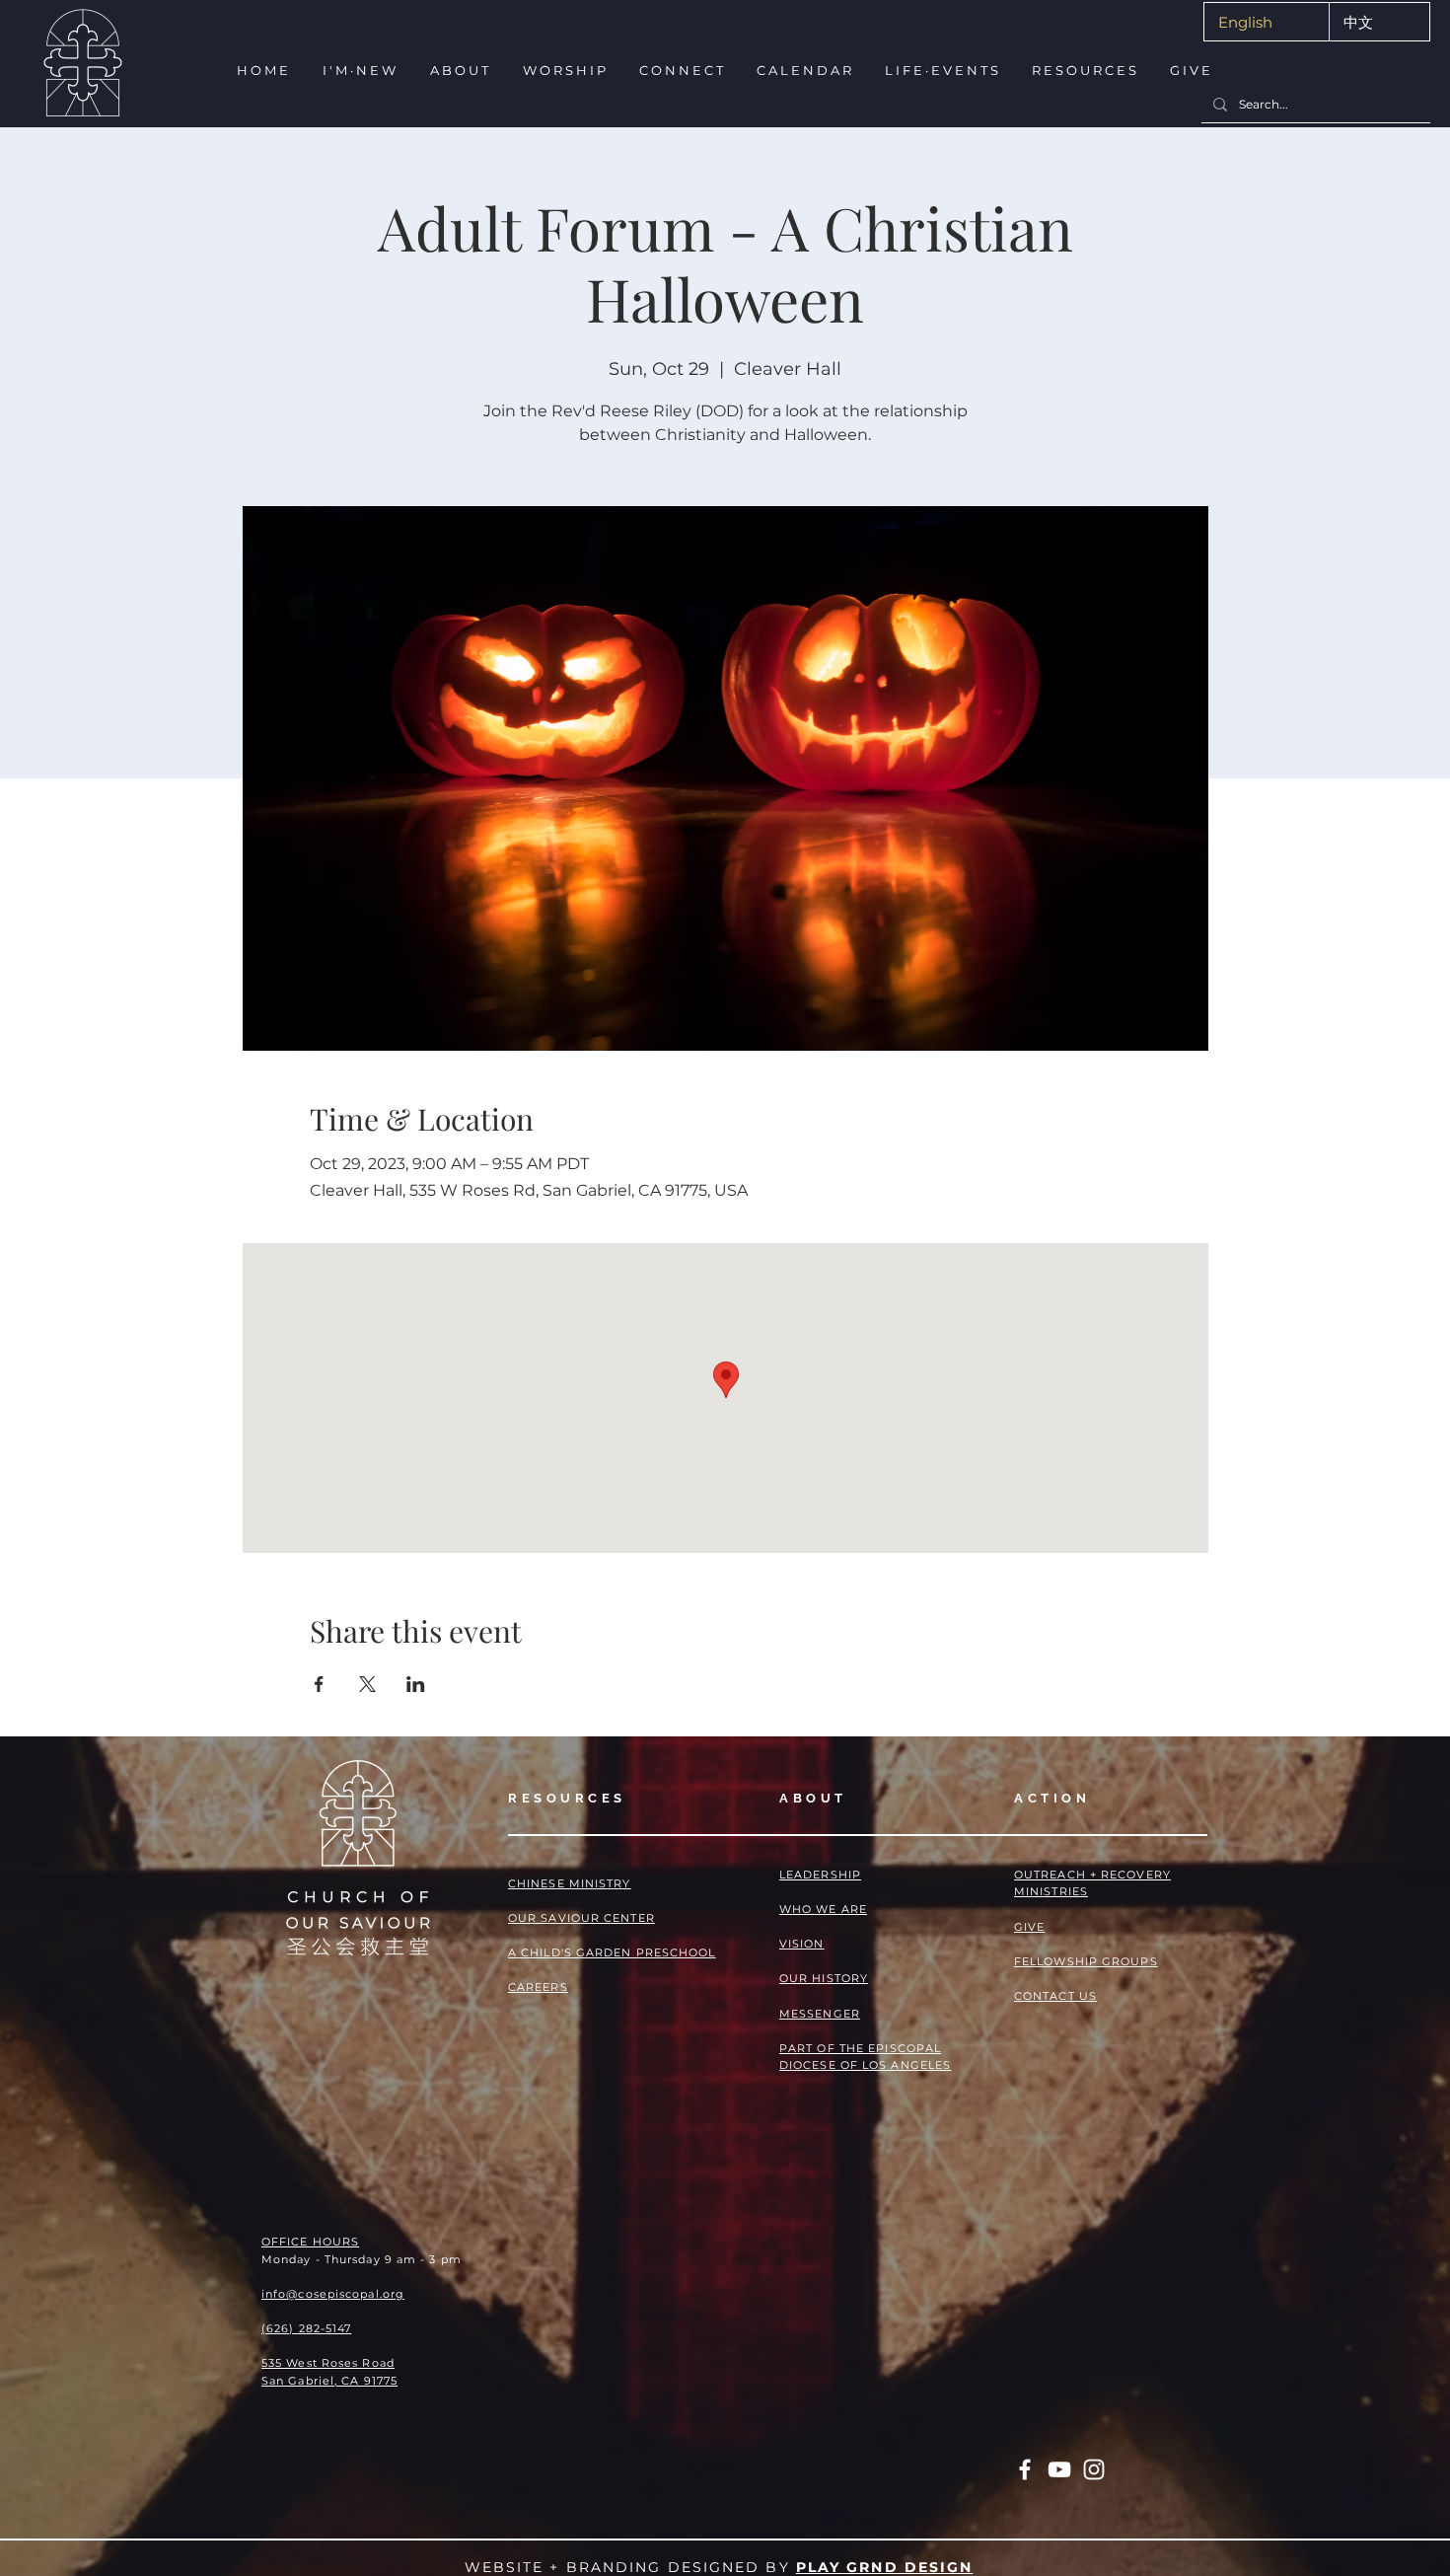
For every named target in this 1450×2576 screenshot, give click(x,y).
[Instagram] (1094, 2469)
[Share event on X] (367, 1684)
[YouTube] (1059, 2469)
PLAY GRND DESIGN (885, 2567)
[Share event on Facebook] (319, 1684)
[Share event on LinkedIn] (416, 1684)
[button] (359, 71)
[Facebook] (1025, 2469)
